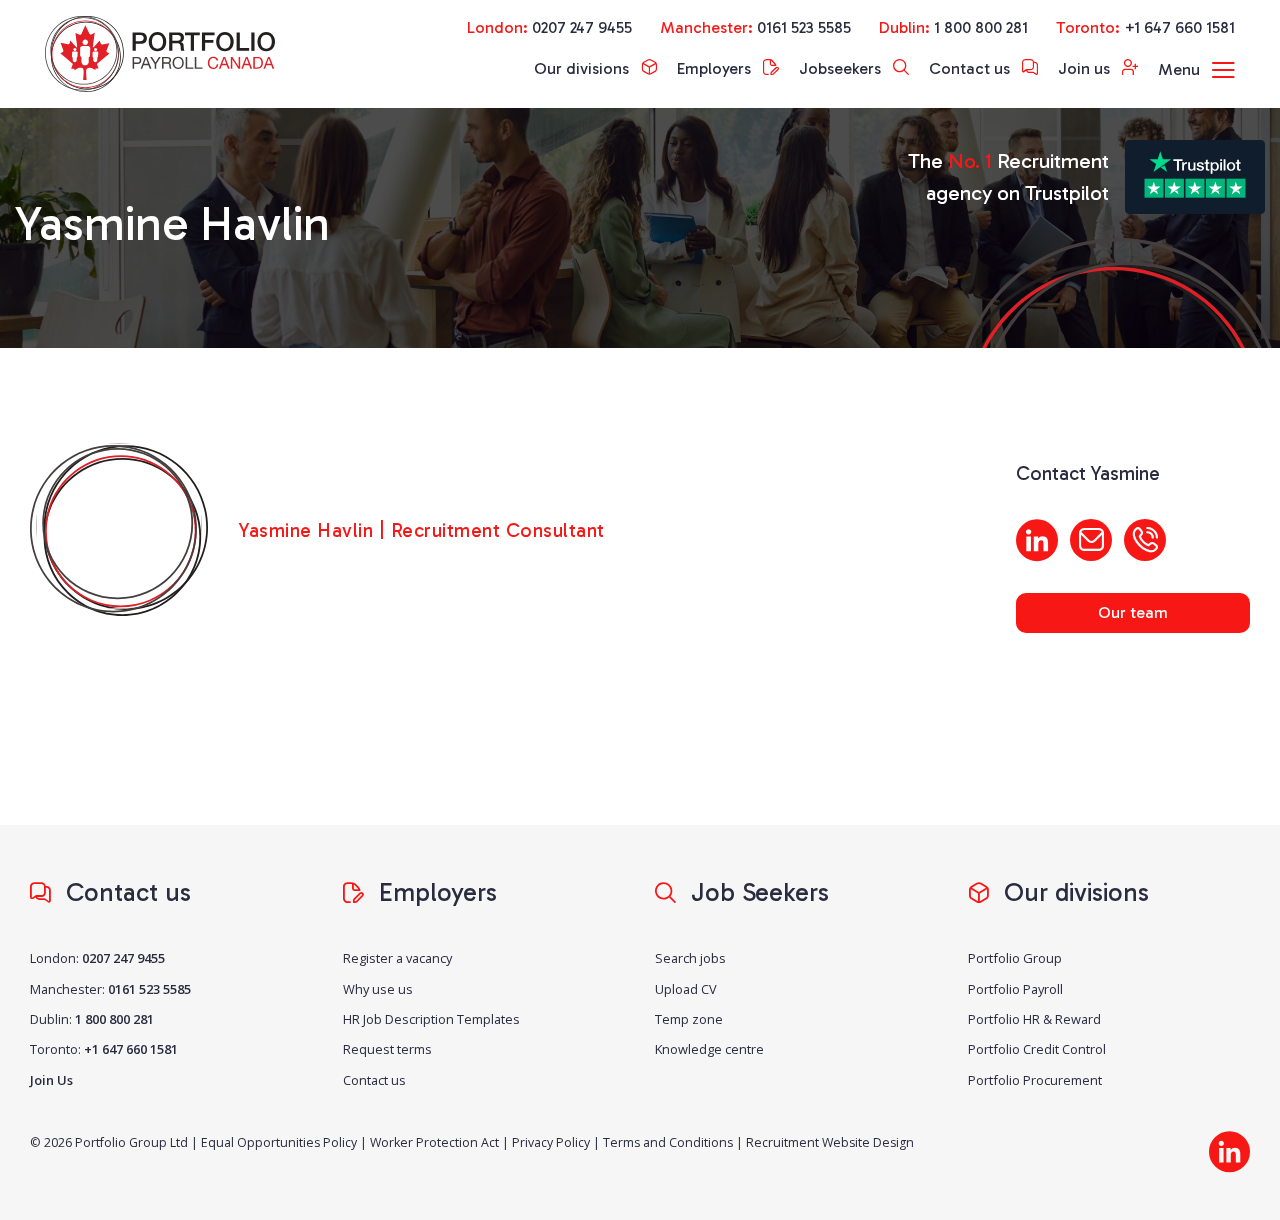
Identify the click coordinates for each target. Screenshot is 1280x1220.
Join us (1086, 68)
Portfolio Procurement (1035, 1080)
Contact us (971, 68)
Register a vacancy (397, 958)
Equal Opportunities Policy (279, 1142)
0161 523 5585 (804, 27)
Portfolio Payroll (1015, 989)
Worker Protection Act (434, 1142)
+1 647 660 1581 (1179, 27)
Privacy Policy (551, 1142)
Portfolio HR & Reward (1034, 1019)
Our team (1133, 612)
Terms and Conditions (668, 1142)
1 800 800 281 (981, 27)
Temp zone (689, 1019)
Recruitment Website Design (830, 1142)
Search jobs (690, 958)
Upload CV (686, 989)
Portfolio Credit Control (1037, 1049)
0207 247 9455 (582, 27)
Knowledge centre (709, 1049)
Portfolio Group (1015, 958)
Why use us (378, 989)
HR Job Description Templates (431, 1019)
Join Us (51, 1080)
